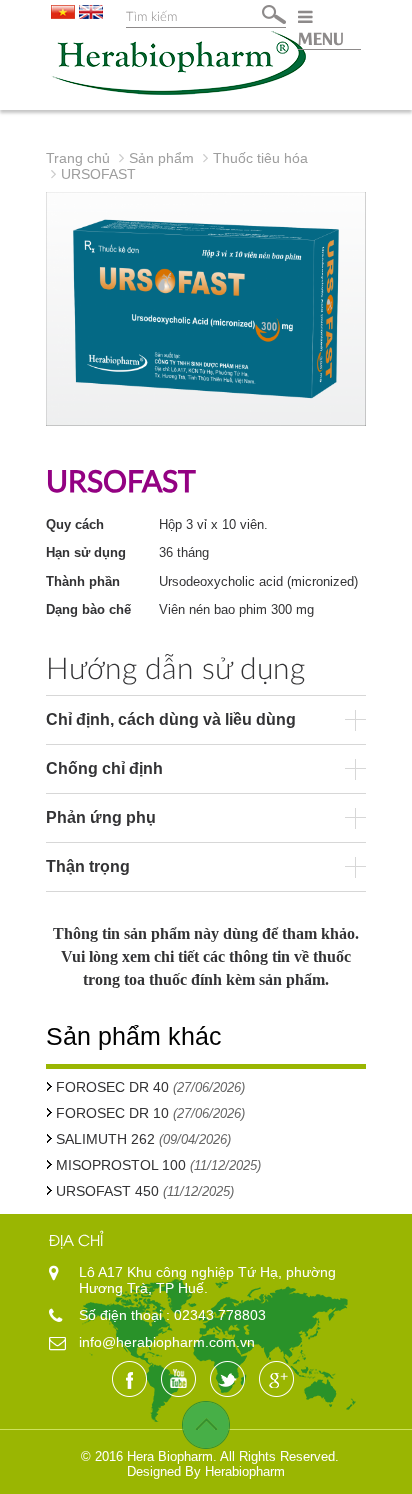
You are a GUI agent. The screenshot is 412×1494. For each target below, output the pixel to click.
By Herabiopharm (235, 1471)
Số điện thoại (122, 1315)
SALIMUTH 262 (105, 1139)
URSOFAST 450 (107, 1191)
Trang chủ (78, 158)
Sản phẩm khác (134, 1036)
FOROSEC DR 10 (114, 1113)
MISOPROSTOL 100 (121, 1165)
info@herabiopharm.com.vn (167, 1342)
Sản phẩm (161, 158)
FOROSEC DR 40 (114, 1087)
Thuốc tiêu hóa (260, 158)
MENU (321, 37)
